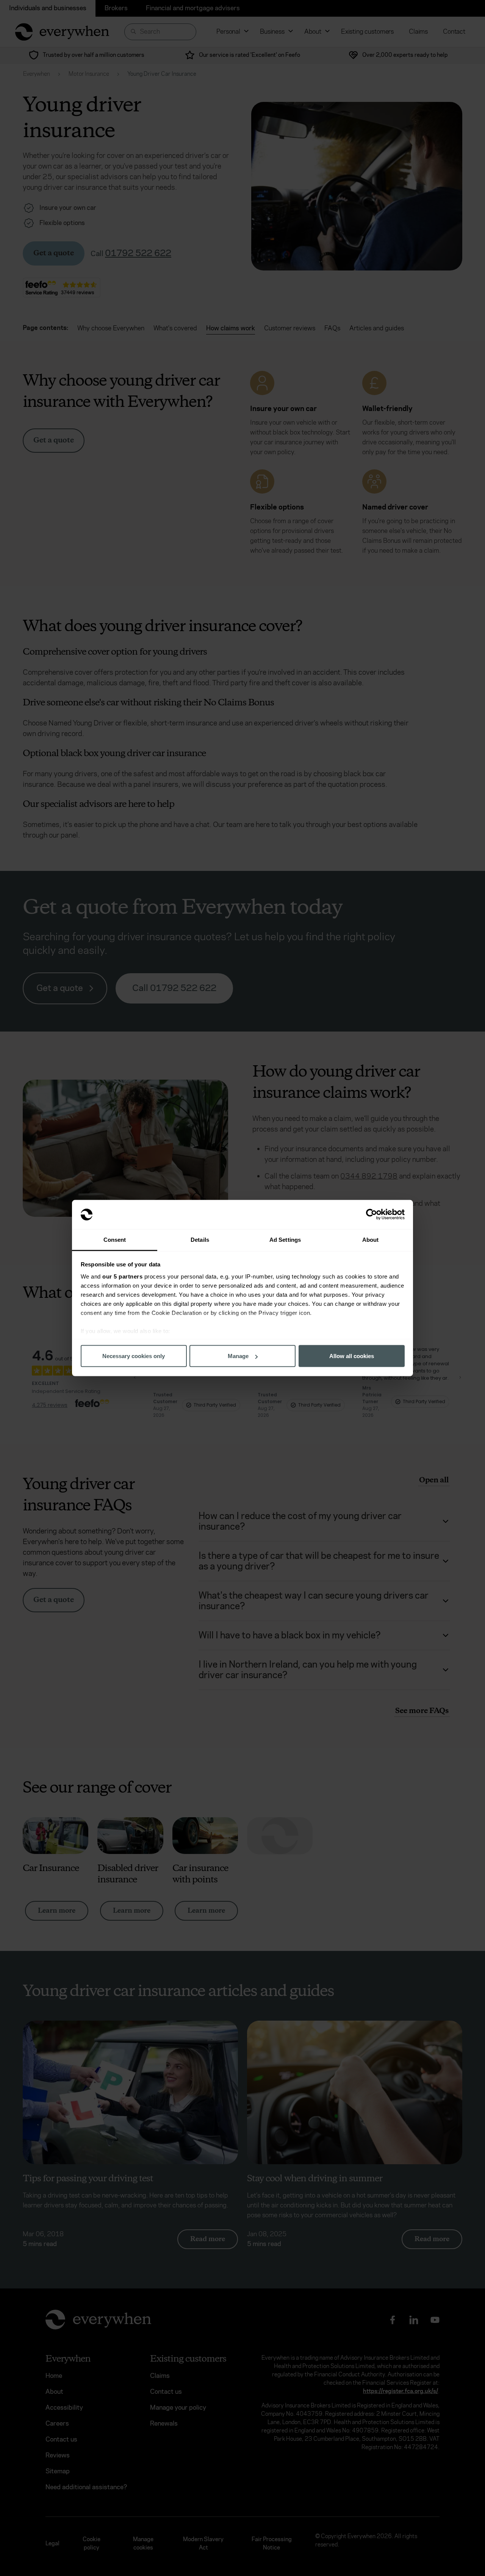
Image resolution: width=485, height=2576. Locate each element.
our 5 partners (122, 1276)
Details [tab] (200, 1239)
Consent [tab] (115, 1239)
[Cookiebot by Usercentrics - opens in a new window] (372, 1215)
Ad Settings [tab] (285, 1239)
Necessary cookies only (134, 1356)
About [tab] (371, 1239)
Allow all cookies (352, 1356)
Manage (238, 1356)
